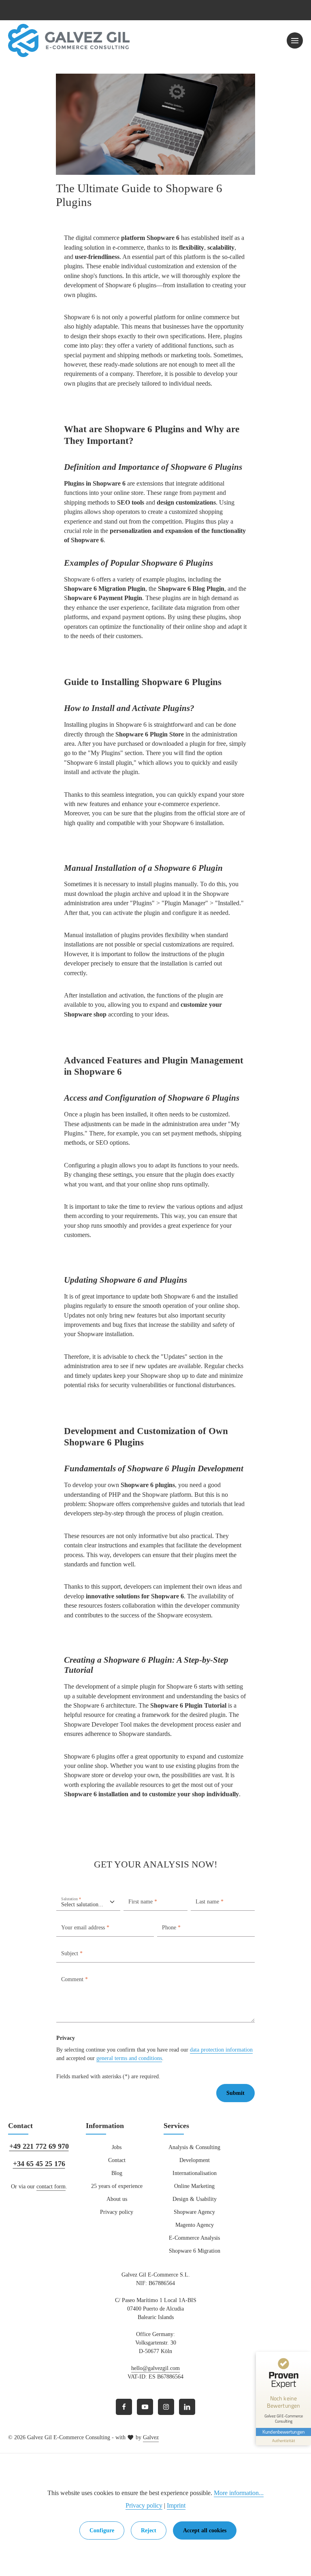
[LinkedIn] (187, 2407)
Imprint (176, 2505)
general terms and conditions (129, 2058)
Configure (102, 2530)
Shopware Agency (194, 2212)
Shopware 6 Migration (195, 2251)
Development (195, 2160)
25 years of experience (117, 2186)
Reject (149, 2530)
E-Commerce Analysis (194, 2238)
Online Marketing (194, 2186)
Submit (235, 2093)
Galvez (151, 2437)
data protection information (221, 2050)
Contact (117, 2160)
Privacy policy (117, 2212)
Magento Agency (195, 2225)
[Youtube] (145, 2407)
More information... (239, 2493)
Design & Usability (195, 2199)
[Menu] (295, 40)
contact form (51, 2187)
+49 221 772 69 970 (39, 2146)
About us (117, 2199)
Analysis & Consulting (194, 2147)
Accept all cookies (205, 2530)
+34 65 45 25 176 (39, 2164)
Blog (117, 2173)
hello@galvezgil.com (155, 2368)
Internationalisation (195, 2173)
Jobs (117, 2147)
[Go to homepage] (69, 41)
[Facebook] (124, 2407)
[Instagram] (166, 2407)
